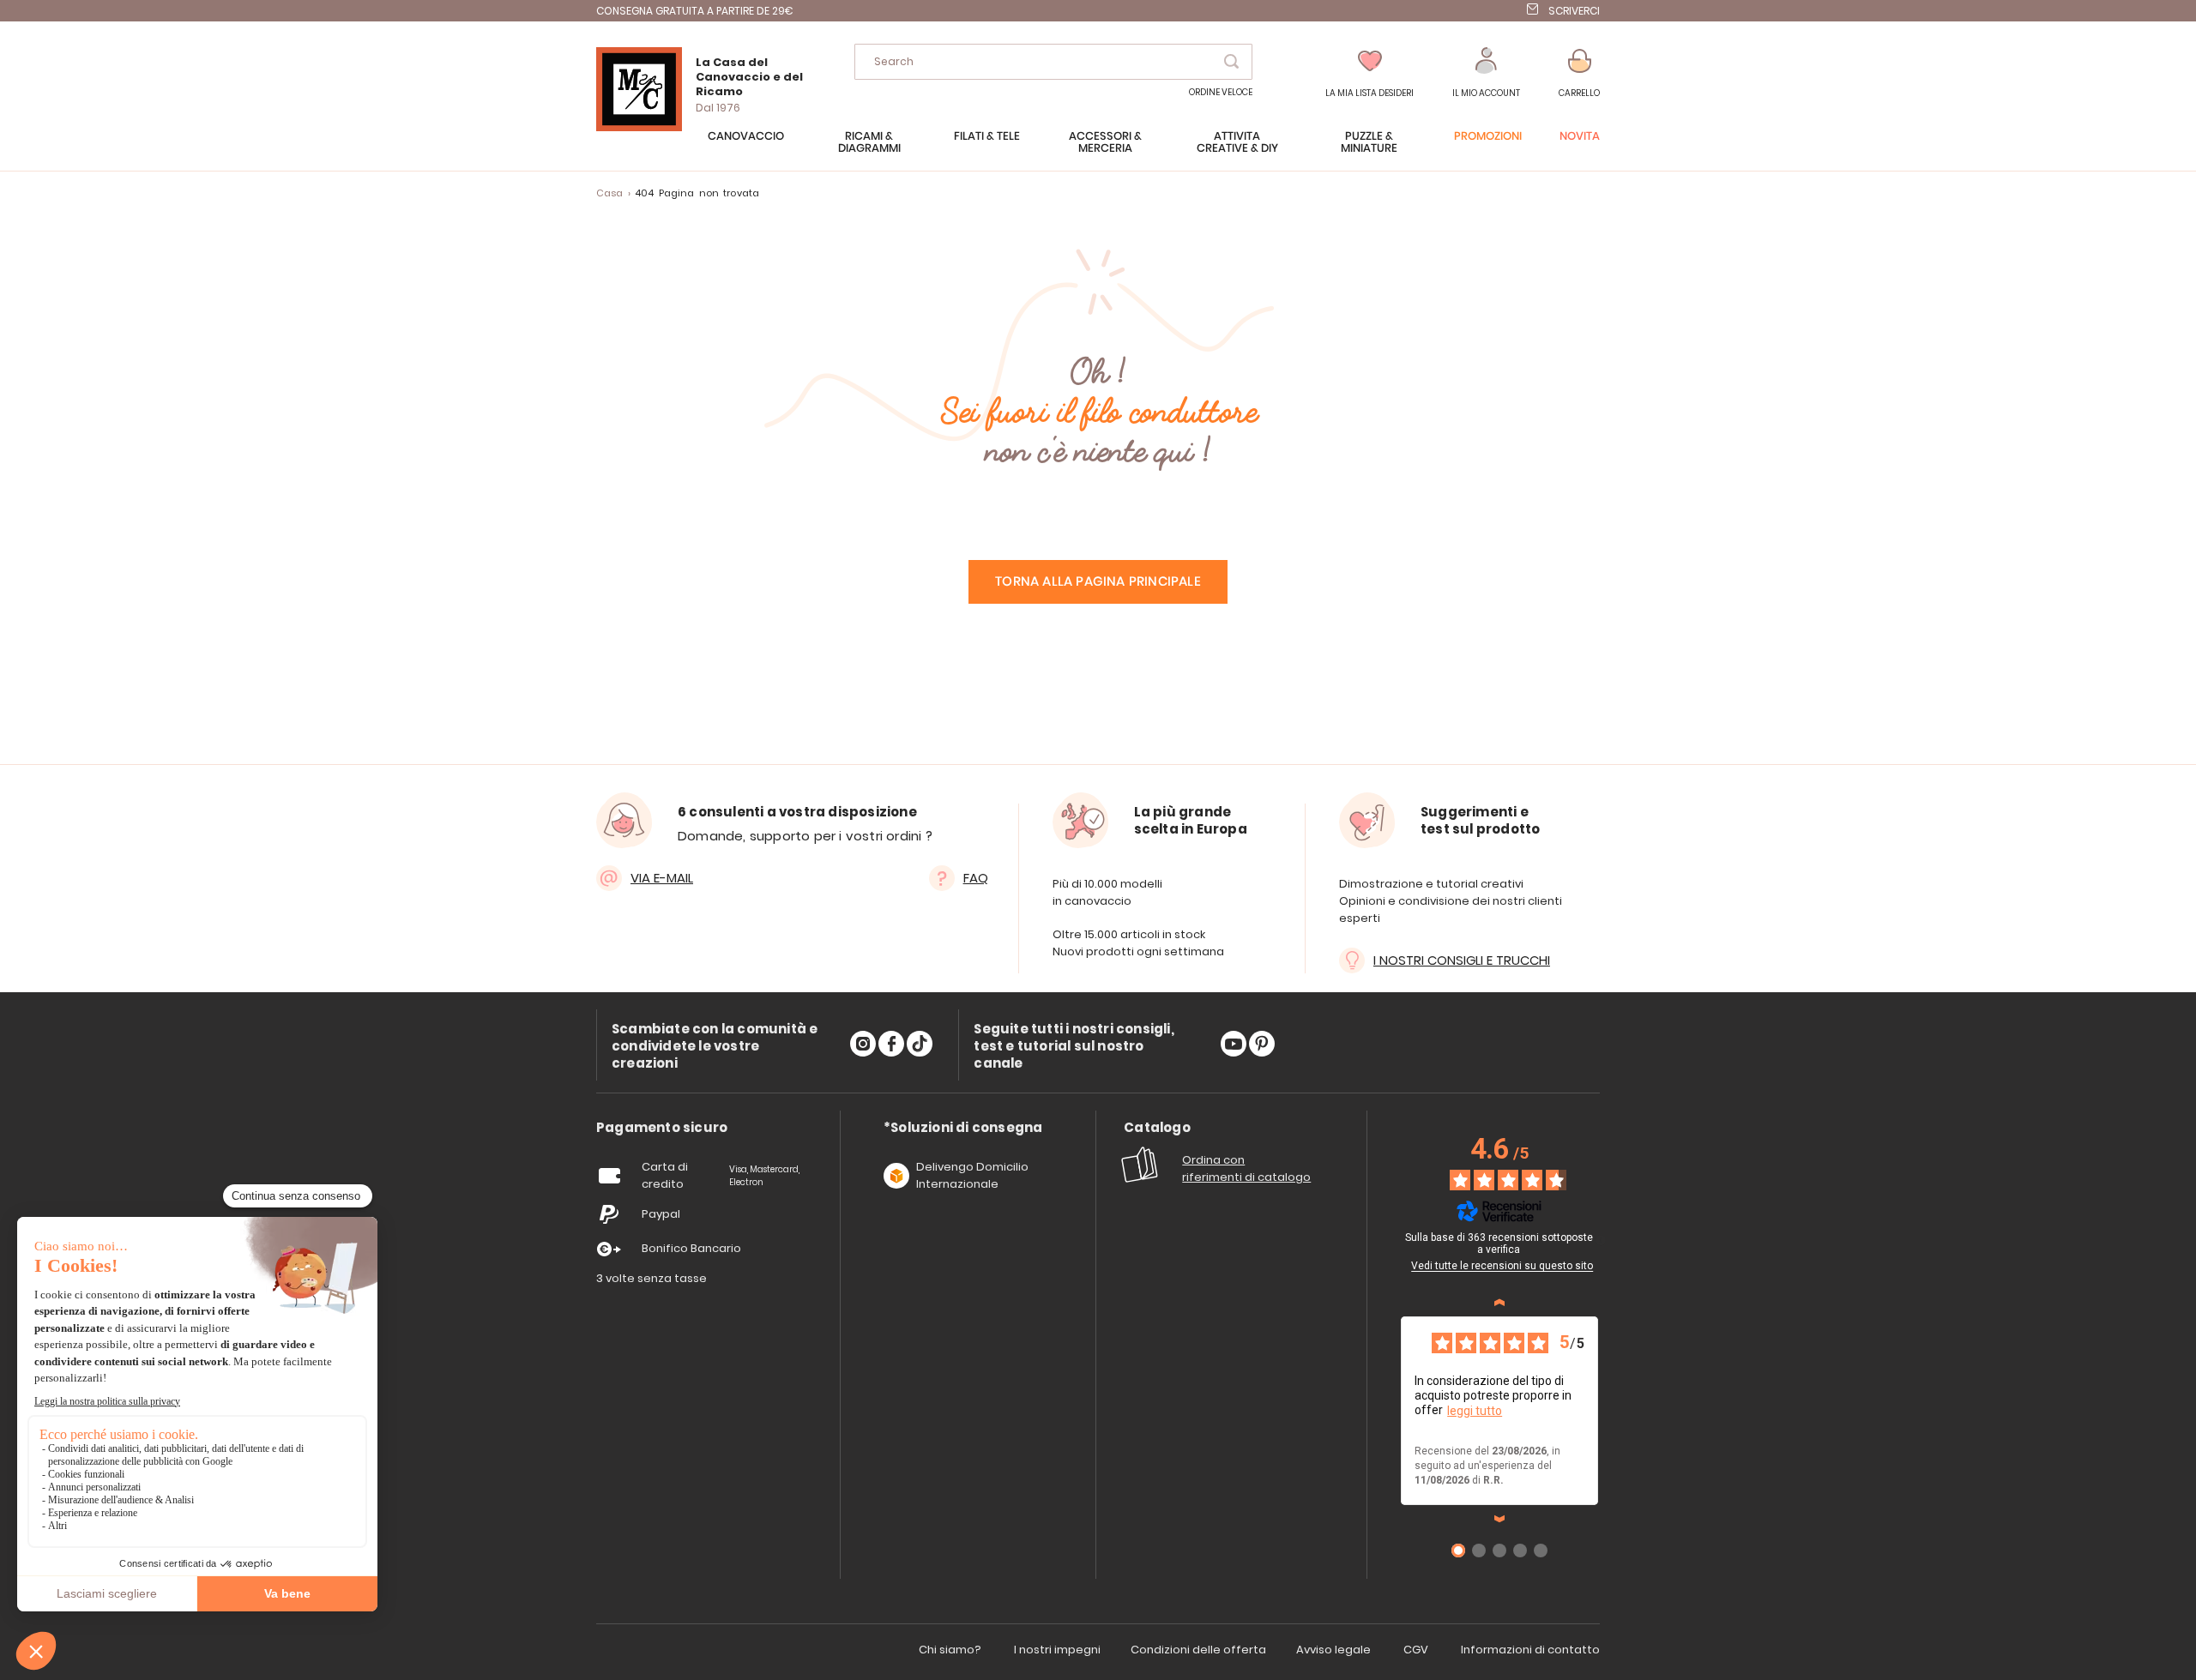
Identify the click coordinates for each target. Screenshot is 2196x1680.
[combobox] (1053, 62)
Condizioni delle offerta (1198, 1650)
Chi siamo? (950, 1650)
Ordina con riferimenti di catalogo (1246, 1168)
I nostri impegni (1057, 1650)
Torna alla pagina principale (1098, 582)
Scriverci (1574, 11)
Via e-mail (662, 878)
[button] (1486, 73)
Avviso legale (1333, 1650)
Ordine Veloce (1221, 92)
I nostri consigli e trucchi (1462, 960)
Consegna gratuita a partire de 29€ (695, 11)
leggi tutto (1475, 1411)
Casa (610, 193)
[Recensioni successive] (1499, 1519)
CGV (1416, 1650)
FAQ (976, 878)
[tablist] (662, 1128)
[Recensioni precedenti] (1499, 1303)
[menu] (1098, 151)
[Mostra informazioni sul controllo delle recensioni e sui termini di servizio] (1601, 1240)
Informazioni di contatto (1530, 1650)
